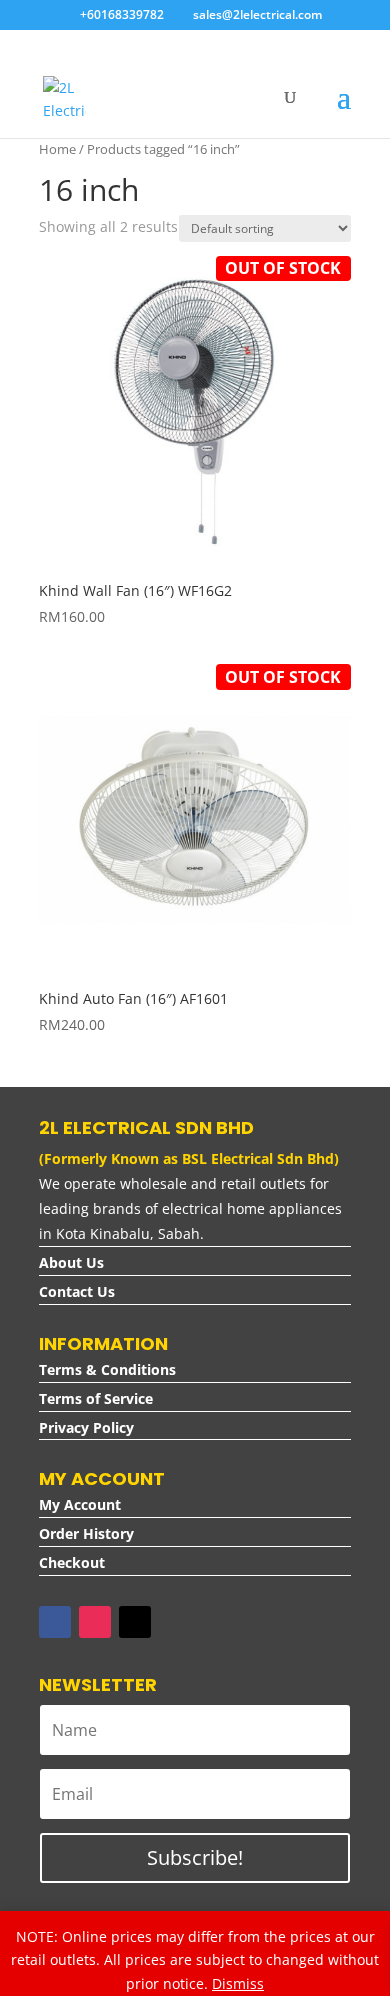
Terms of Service (96, 1398)
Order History (86, 1533)
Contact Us (77, 1291)
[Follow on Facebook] (55, 1622)
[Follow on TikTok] (135, 1622)
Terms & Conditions (107, 1369)
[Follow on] (175, 1622)
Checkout (72, 1562)
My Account (80, 1504)
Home (57, 149)
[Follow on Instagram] (95, 1622)
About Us (71, 1262)
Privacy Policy (86, 1427)
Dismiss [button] (238, 1983)
